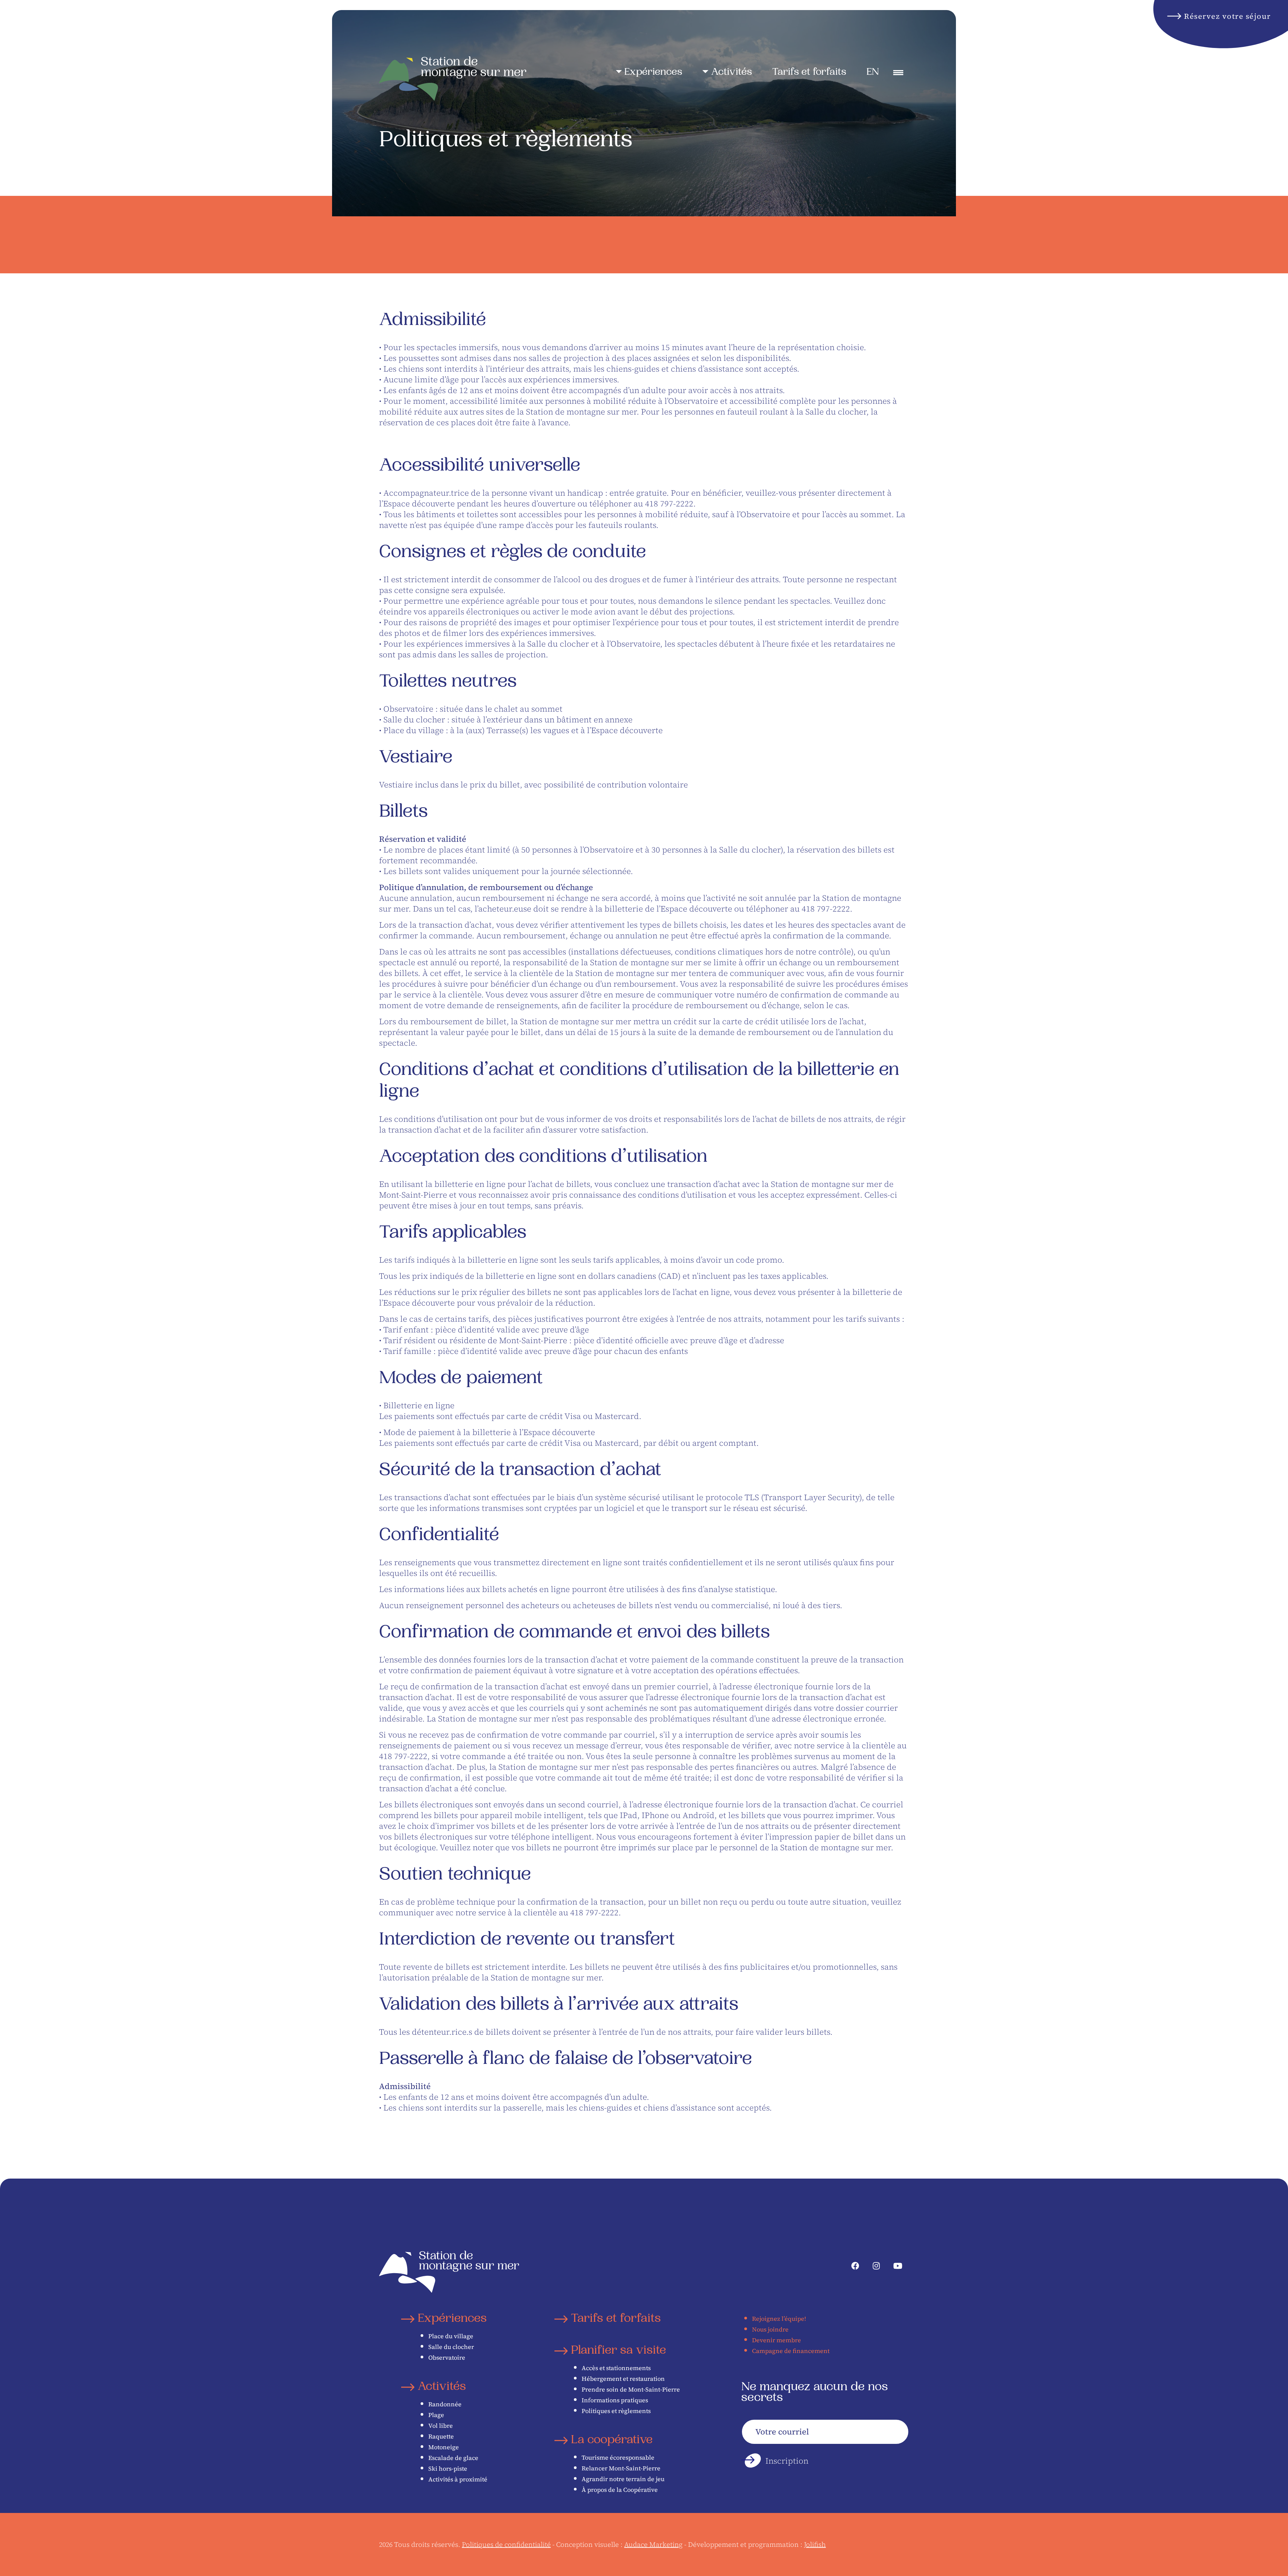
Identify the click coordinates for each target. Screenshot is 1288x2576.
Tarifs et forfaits (809, 73)
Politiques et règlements (616, 2411)
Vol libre (441, 2426)
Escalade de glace (453, 2458)
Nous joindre (770, 2329)
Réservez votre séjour (1227, 16)
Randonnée (445, 2404)
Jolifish (815, 2544)
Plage (436, 2415)
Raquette (441, 2436)
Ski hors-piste (448, 2469)
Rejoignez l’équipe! (779, 2319)
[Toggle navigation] (898, 73)
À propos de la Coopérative (620, 2490)
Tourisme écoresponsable (618, 2457)
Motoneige (444, 2447)
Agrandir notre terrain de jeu (623, 2479)
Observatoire (447, 2358)
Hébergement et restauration (623, 2379)
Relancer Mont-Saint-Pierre (621, 2468)
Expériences (653, 73)
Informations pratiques (615, 2400)
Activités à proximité (458, 2479)
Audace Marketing (653, 2544)
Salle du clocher (451, 2347)
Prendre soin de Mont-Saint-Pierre (631, 2389)
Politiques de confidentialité (506, 2544)
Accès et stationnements (616, 2368)
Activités (732, 73)
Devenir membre (776, 2340)
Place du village (451, 2336)
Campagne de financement (791, 2351)
